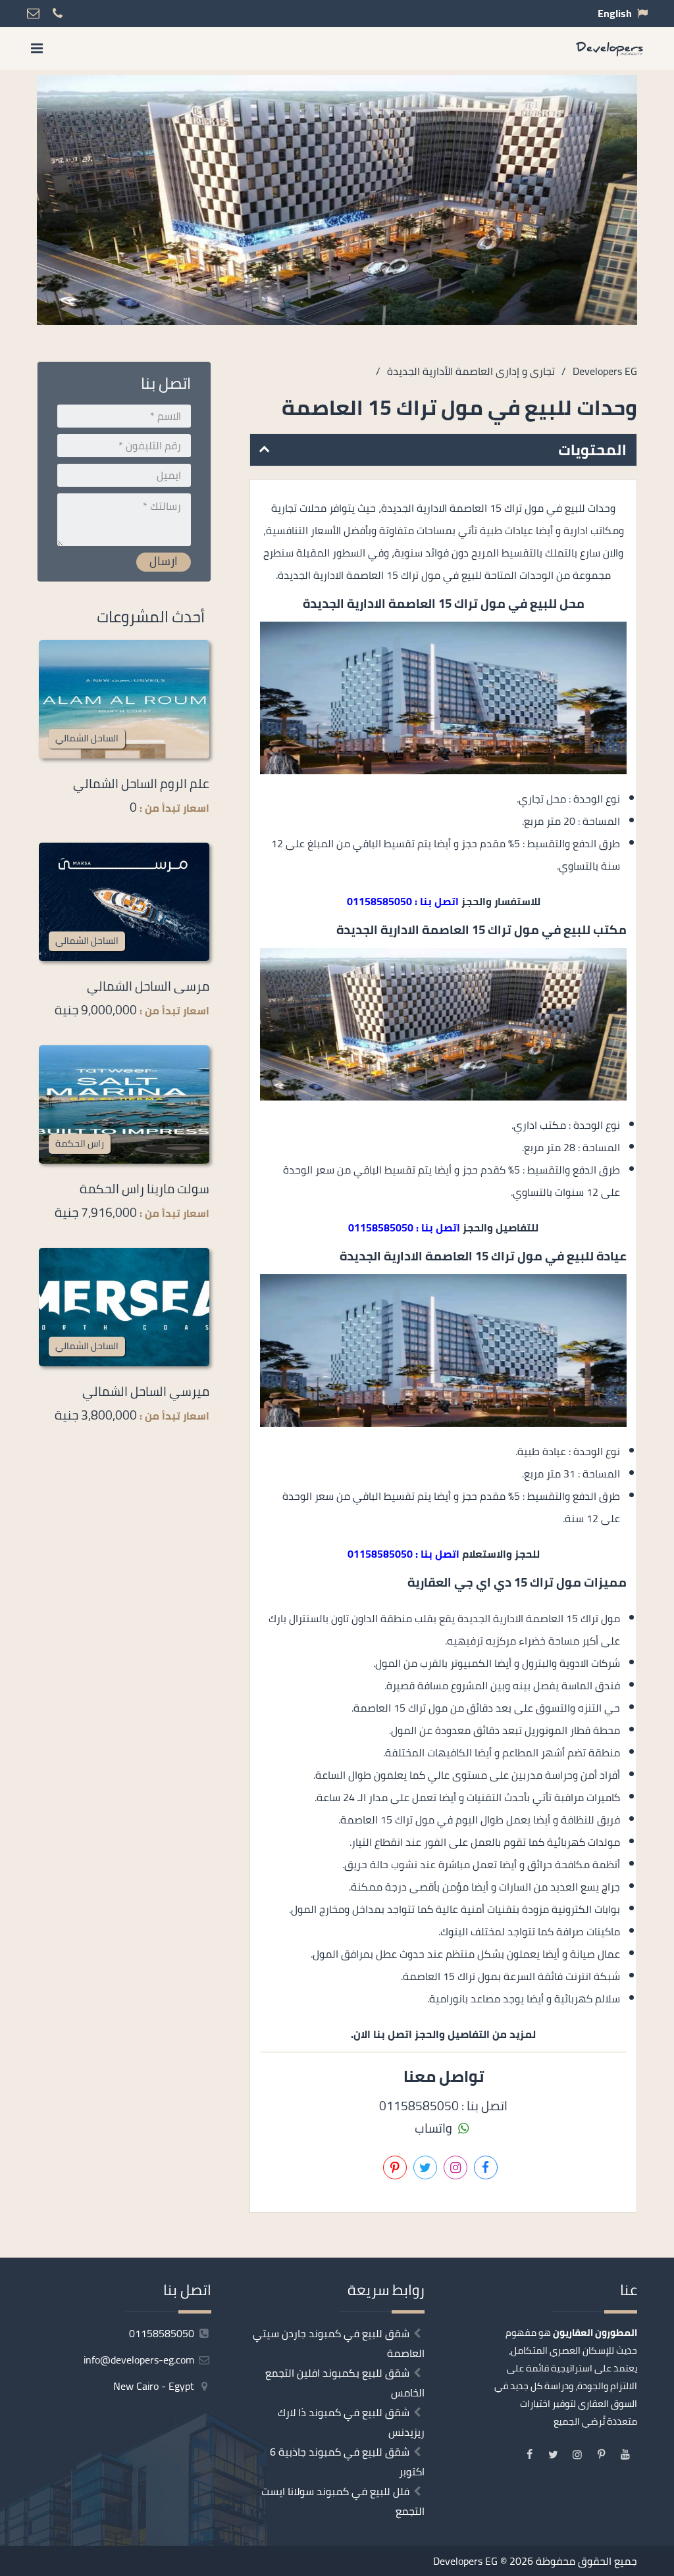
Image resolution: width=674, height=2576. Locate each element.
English (615, 13)
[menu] (37, 48)
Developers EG (465, 2561)
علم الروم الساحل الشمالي (141, 783)
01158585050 (163, 2333)
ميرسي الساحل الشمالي (146, 1391)
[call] (664, 1335)
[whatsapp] (664, 1364)
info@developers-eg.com (140, 2360)
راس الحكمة (80, 1143)
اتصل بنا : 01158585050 (403, 901)
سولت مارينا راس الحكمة (144, 1189)
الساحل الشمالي (87, 738)
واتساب (435, 2128)
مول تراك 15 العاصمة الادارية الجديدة (404, 604)
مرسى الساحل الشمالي (148, 986)
